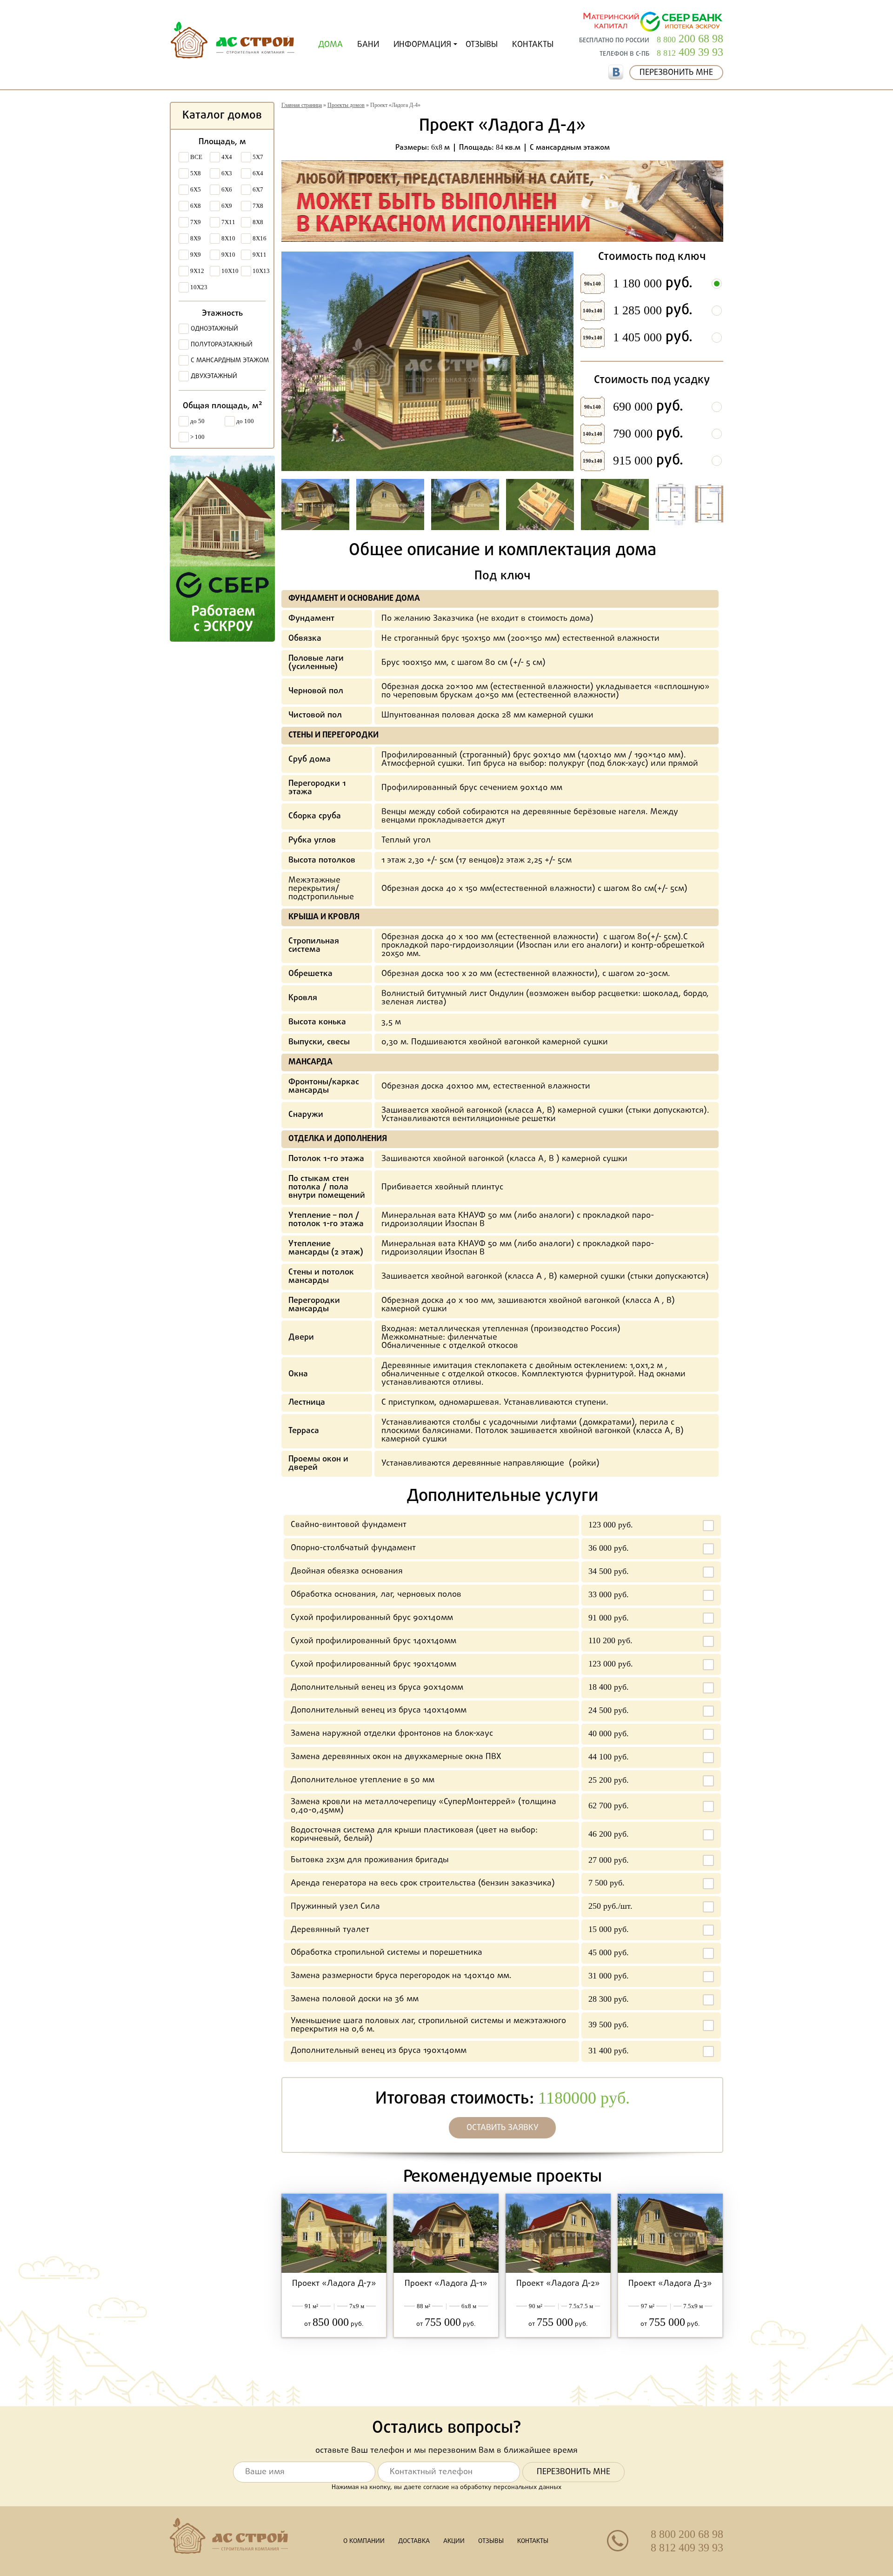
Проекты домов (346, 105)
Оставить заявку (503, 2128)
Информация (422, 45)
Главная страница (302, 105)
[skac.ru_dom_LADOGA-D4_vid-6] (615, 505)
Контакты (533, 45)
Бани (368, 45)
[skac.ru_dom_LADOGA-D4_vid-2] (315, 505)
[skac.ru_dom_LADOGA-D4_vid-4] (465, 505)
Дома (330, 45)
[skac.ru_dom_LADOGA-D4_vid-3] (390, 505)
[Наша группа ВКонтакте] (616, 72)
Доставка (414, 2541)
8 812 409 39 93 (687, 2548)
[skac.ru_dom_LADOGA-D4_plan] (690, 505)
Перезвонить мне (676, 73)
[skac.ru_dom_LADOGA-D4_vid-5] (540, 505)
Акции (454, 2541)
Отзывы (482, 45)
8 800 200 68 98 (687, 2534)
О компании (364, 2541)
